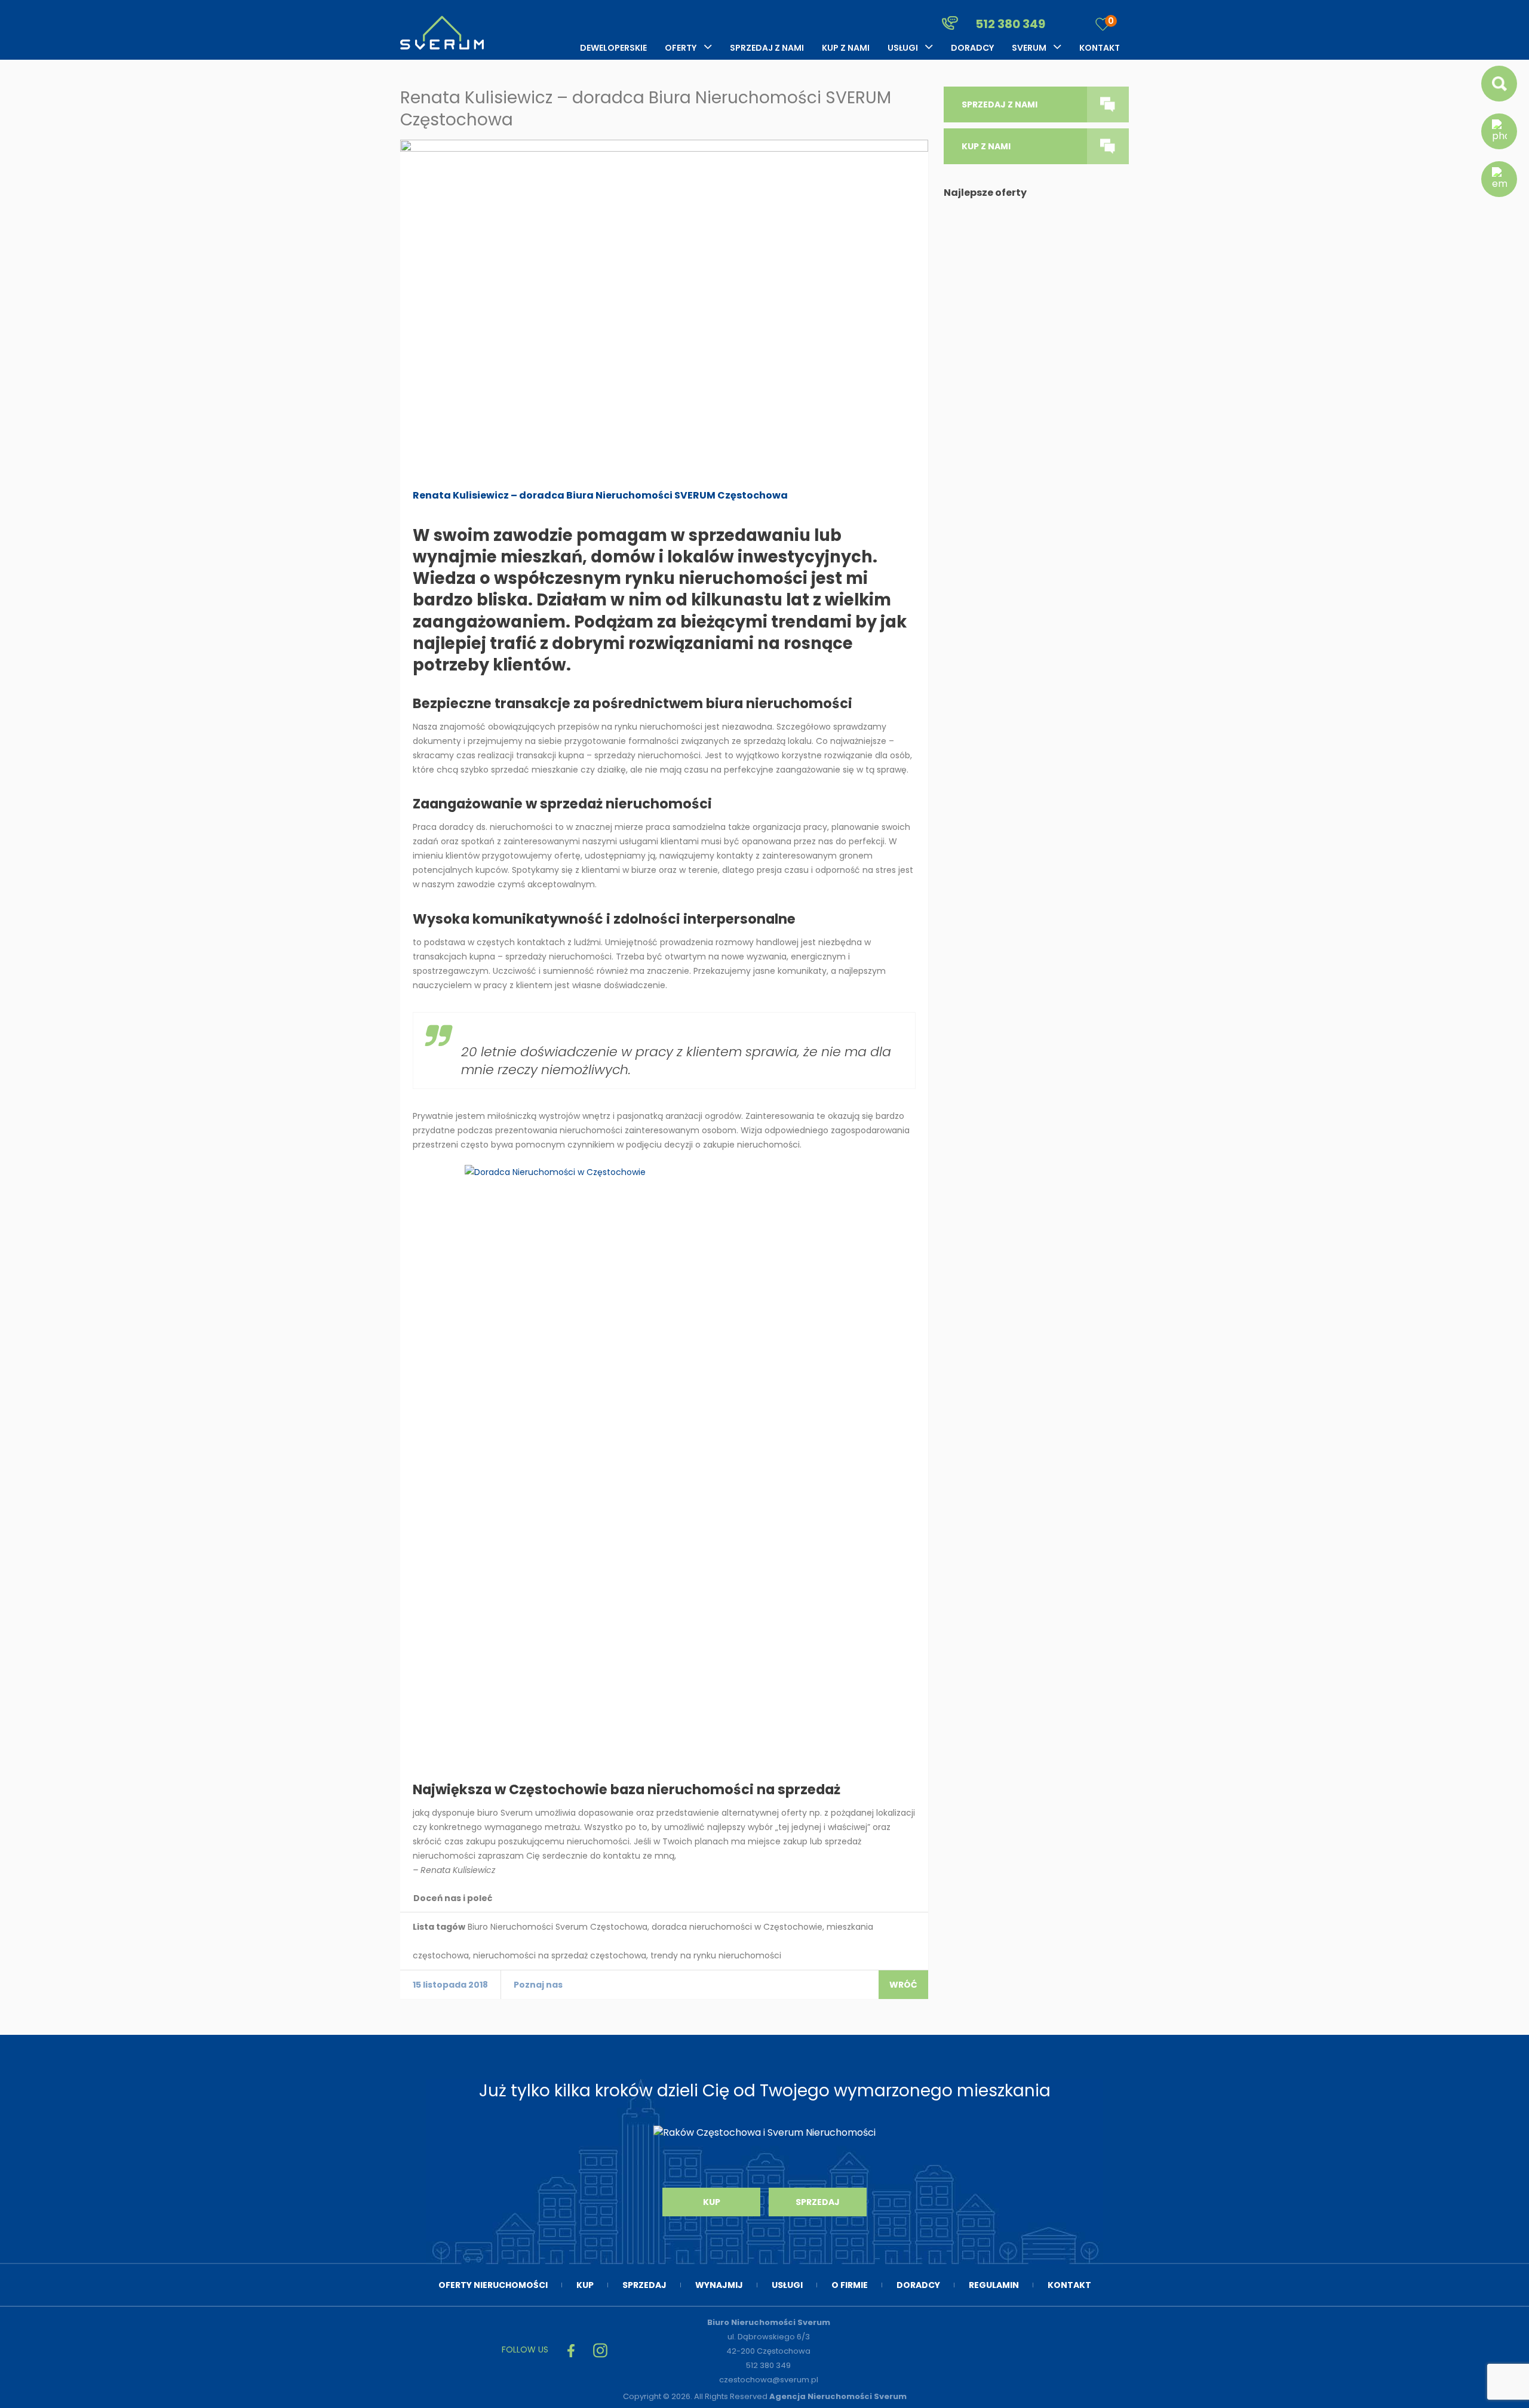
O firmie (850, 2285)
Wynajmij (719, 2285)
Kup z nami (846, 48)
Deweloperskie (613, 48)
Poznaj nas (538, 1985)
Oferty (681, 48)
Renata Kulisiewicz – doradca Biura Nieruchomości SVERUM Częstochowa (600, 495)
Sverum (1029, 48)
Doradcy (972, 48)
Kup (712, 2202)
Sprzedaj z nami (767, 48)
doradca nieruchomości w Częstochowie (737, 1927)
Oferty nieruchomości (493, 2285)
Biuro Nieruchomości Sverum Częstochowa (558, 1927)
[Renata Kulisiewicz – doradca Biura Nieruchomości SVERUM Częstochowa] (664, 308)
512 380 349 (1009, 24)
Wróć (903, 1985)
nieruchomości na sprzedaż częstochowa (560, 1955)
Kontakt (1100, 48)
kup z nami (986, 146)
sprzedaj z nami (1000, 104)
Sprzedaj (818, 2202)
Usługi (903, 48)
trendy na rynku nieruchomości (716, 1955)
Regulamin (994, 2285)
